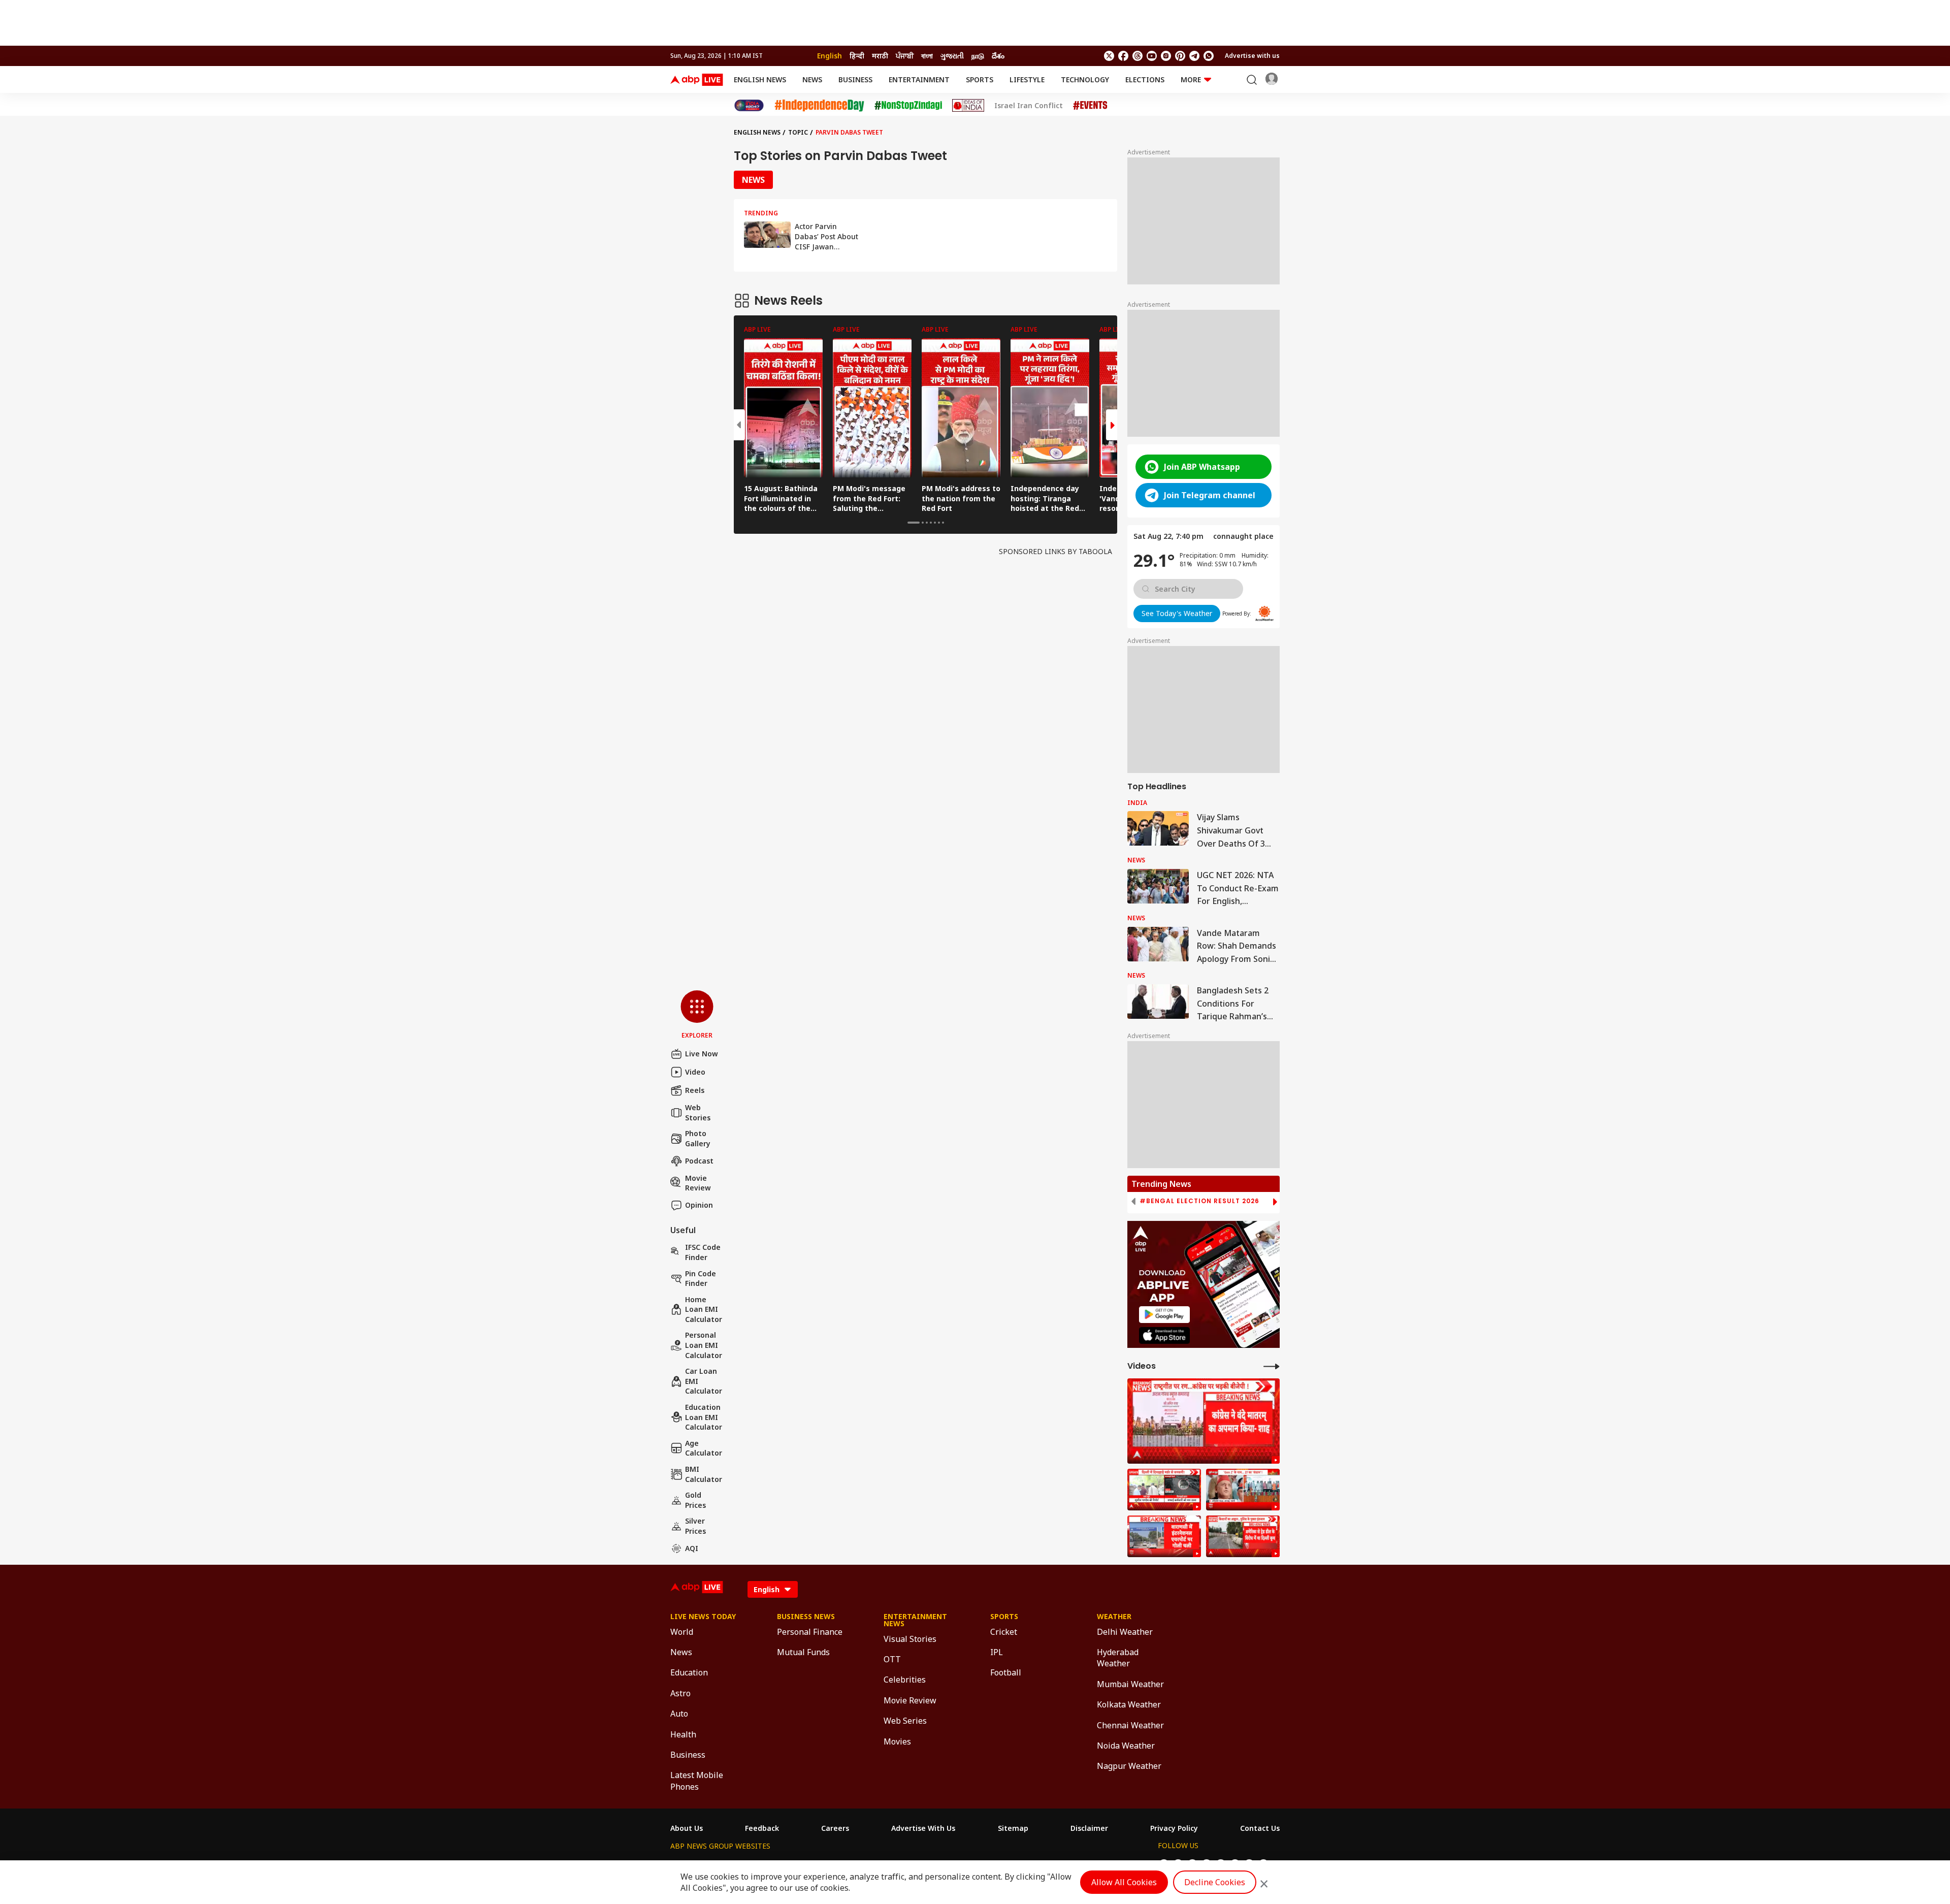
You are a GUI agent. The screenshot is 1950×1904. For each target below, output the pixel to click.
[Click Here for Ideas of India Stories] (968, 105)
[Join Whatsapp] (1209, 56)
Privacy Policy (1174, 1828)
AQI (692, 1548)
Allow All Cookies (1124, 1882)
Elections (1145, 79)
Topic (798, 132)
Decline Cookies (1215, 1882)
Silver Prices (695, 1526)
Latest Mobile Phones (697, 1781)
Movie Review (698, 1183)
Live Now (702, 1054)
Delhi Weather (1125, 1632)
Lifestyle (1027, 79)
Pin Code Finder (701, 1279)
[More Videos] (1272, 1366)
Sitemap (1013, 1828)
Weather (1114, 1617)
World (682, 1632)
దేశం (998, 56)
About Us (687, 1828)
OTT (892, 1659)
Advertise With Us (923, 1828)
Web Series (905, 1721)
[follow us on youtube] (1152, 56)
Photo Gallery (698, 1138)
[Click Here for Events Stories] (1090, 105)
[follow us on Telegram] (1194, 56)
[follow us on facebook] (1123, 56)
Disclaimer (1089, 1828)
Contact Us (1260, 1828)
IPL (997, 1652)
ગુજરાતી (952, 56)
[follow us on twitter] (1109, 56)
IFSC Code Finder (703, 1252)
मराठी (880, 56)
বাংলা (927, 56)
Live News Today (703, 1617)
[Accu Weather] (1264, 614)
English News (760, 79)
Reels (695, 1090)
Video (695, 1072)
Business (855, 79)
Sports (980, 79)
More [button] (1191, 79)
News (812, 79)
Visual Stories (910, 1639)
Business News (806, 1617)
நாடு (978, 56)
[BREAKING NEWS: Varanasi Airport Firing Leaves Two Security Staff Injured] (1164, 1536)
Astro (680, 1693)
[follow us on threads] (1137, 56)
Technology (1085, 79)
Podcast (699, 1161)
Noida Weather (1126, 1746)
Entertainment (919, 79)
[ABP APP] (1164, 1315)
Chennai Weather (1130, 1725)
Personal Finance (810, 1632)
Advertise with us (1252, 56)
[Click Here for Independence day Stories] (819, 105)
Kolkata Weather (1129, 1704)
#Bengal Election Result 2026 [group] (1199, 1201)
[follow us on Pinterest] (1180, 56)
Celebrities (905, 1680)
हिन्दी (857, 56)
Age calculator (704, 1448)
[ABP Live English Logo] (697, 80)
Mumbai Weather (1130, 1684)
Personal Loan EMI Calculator (704, 1345)
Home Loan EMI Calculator (704, 1309)
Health (683, 1734)
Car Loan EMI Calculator (704, 1381)
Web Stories (698, 1112)
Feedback (762, 1828)
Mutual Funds (803, 1652)
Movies (897, 1741)
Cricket (1004, 1632)
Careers (835, 1828)
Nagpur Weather (1129, 1766)
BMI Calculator (704, 1474)
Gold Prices (695, 1500)
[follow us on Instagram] (1166, 56)
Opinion (699, 1205)
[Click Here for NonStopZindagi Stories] (908, 106)
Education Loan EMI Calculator (704, 1417)
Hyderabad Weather (1118, 1658)
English (830, 56)
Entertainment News (915, 1620)
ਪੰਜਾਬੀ (905, 56)
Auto (679, 1714)
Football (1006, 1672)
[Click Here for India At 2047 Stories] (749, 105)
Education (689, 1672)
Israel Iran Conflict (1029, 106)
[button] (697, 1015)
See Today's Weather (1177, 613)
